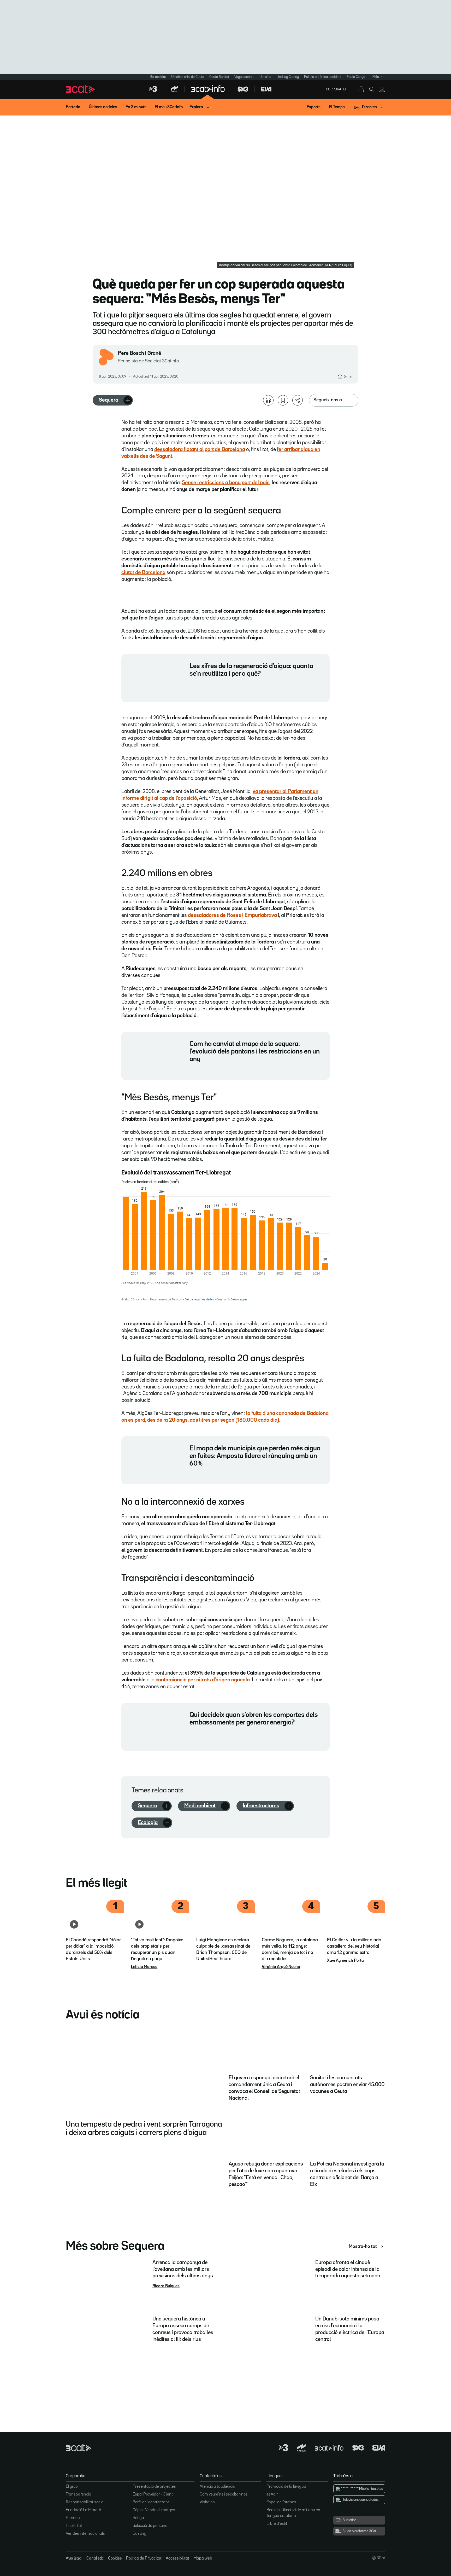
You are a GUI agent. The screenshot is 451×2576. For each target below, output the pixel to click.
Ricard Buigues (166, 2286)
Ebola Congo (356, 77)
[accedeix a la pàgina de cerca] (372, 89)
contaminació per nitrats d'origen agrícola (203, 1680)
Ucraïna (265, 77)
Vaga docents (244, 77)
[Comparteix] (298, 400)
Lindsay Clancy (288, 77)
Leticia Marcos (144, 1967)
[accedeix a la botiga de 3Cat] (361, 89)
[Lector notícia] (268, 400)
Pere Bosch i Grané (140, 353)
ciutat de (143, 572)
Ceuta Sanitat (219, 77)
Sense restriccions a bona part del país (226, 483)
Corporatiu (336, 89)
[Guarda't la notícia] (283, 400)
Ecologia (148, 1822)
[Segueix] (128, 400)
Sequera (109, 400)
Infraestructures (261, 1806)
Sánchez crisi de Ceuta (187, 77)
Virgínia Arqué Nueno (281, 1967)
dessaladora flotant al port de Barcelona (200, 449)
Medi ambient (200, 1806)
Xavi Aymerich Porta (345, 1961)
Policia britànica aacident (323, 77)
